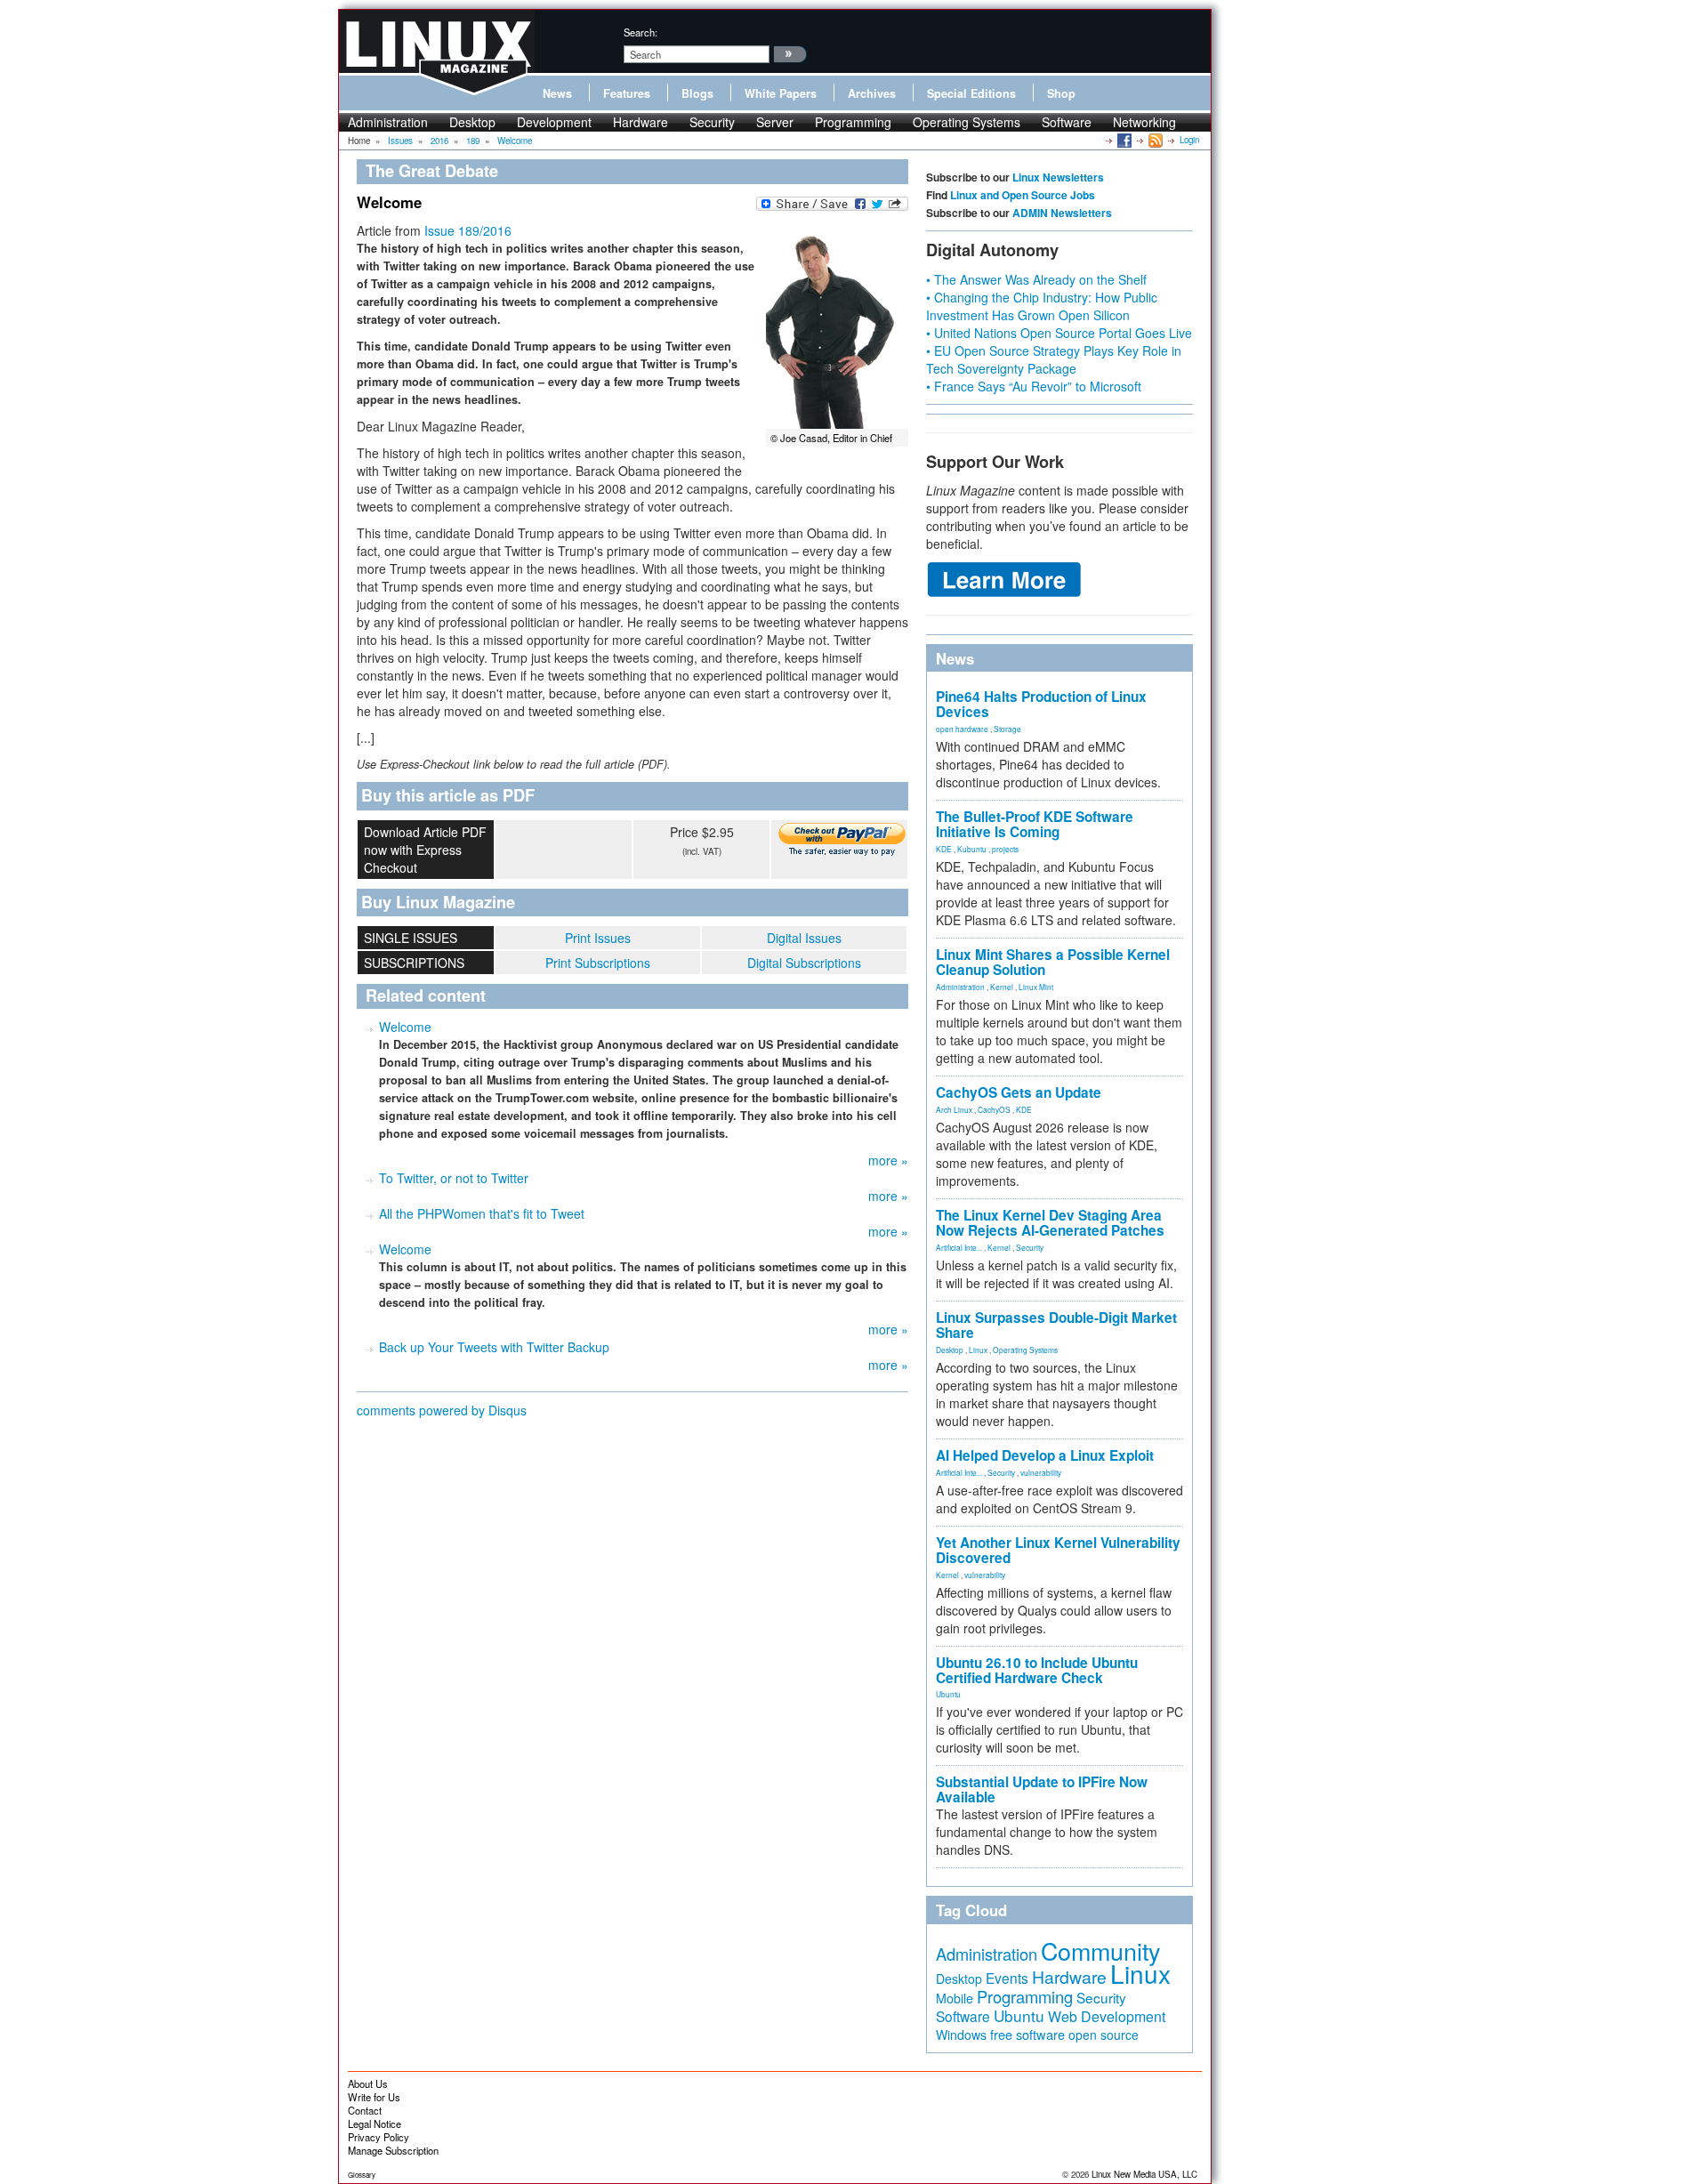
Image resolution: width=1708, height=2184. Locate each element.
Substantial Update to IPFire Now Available (1042, 1789)
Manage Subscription (393, 2150)
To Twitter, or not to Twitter (454, 1178)
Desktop (472, 122)
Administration (388, 122)
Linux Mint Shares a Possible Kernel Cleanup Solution (1053, 962)
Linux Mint (1036, 987)
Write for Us (374, 2097)
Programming (853, 122)
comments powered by (442, 1410)
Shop (1061, 93)
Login (1189, 140)
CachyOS (994, 1109)
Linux (978, 1350)
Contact (365, 2110)
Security (712, 122)
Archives (872, 93)
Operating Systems (967, 122)
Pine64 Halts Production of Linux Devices (1041, 704)
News (557, 93)
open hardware (962, 729)
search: (640, 32)
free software (1027, 2034)
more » (888, 1160)
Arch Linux (954, 1109)
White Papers (781, 93)
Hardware (640, 122)
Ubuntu (948, 1694)
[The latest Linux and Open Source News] (1154, 140)
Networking (1144, 122)
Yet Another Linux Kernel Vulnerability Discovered (1058, 1550)
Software (1067, 122)
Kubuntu (972, 849)
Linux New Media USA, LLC (1144, 2174)
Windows (961, 2035)
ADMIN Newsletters (1062, 213)
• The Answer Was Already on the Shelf (1036, 279)
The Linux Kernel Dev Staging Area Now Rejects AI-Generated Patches (1050, 1223)
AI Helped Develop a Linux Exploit (1045, 1455)
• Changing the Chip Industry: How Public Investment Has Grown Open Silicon (1042, 306)
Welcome (405, 1027)
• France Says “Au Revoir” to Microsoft (1034, 386)
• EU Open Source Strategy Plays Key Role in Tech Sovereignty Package (1054, 359)
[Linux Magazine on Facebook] (1123, 140)
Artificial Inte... (959, 1247)
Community (1100, 1950)
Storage (1007, 729)
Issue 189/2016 (468, 230)
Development (554, 122)
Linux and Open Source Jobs (1023, 195)
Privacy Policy (379, 2137)
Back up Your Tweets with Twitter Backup (494, 1347)
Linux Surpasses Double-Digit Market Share (1056, 1325)
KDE (944, 849)
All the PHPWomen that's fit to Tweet (482, 1213)
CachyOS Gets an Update (1019, 1092)
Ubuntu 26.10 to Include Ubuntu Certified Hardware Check (1037, 1670)
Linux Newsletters (1058, 177)
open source (1104, 2035)
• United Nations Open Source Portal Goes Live (1059, 333)
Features (627, 93)
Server (775, 122)
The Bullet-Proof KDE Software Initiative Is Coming (1035, 824)
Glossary (362, 2175)
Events (1007, 1978)
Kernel (1002, 987)
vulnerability (1041, 1472)
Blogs (697, 93)
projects (1005, 849)
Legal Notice (375, 2124)
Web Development (1107, 2016)
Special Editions (971, 93)
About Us (368, 2083)
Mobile (955, 1998)
